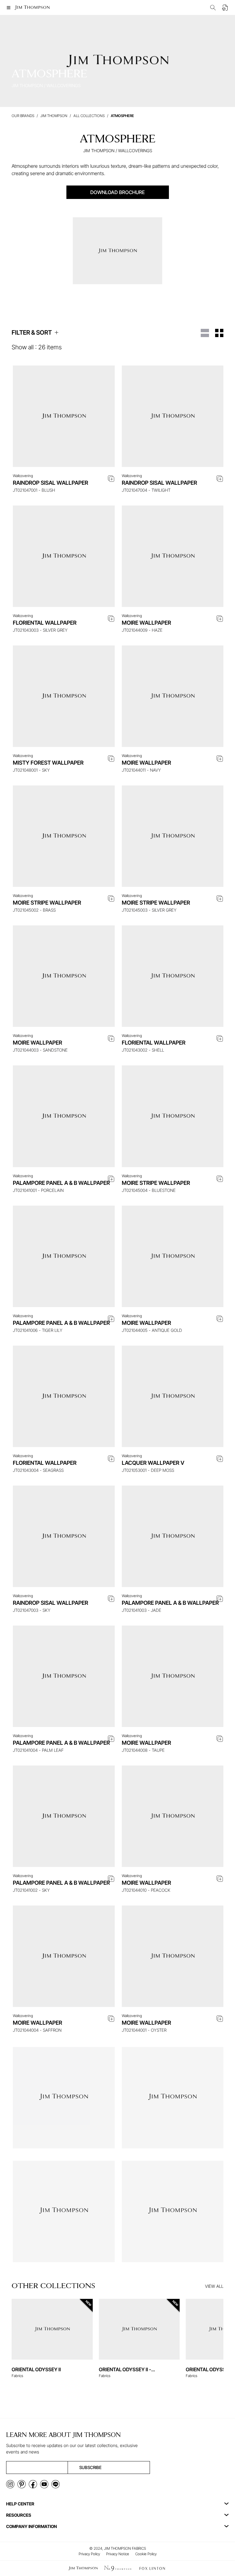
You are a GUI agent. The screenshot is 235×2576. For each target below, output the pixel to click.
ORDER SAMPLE (64, 457)
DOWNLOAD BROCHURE (117, 192)
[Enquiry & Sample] (225, 8)
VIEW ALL (214, 2286)
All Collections (89, 116)
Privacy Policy (89, 2554)
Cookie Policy (146, 2554)
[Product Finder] (213, 8)
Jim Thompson (54, 116)
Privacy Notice (118, 2554)
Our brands (23, 116)
